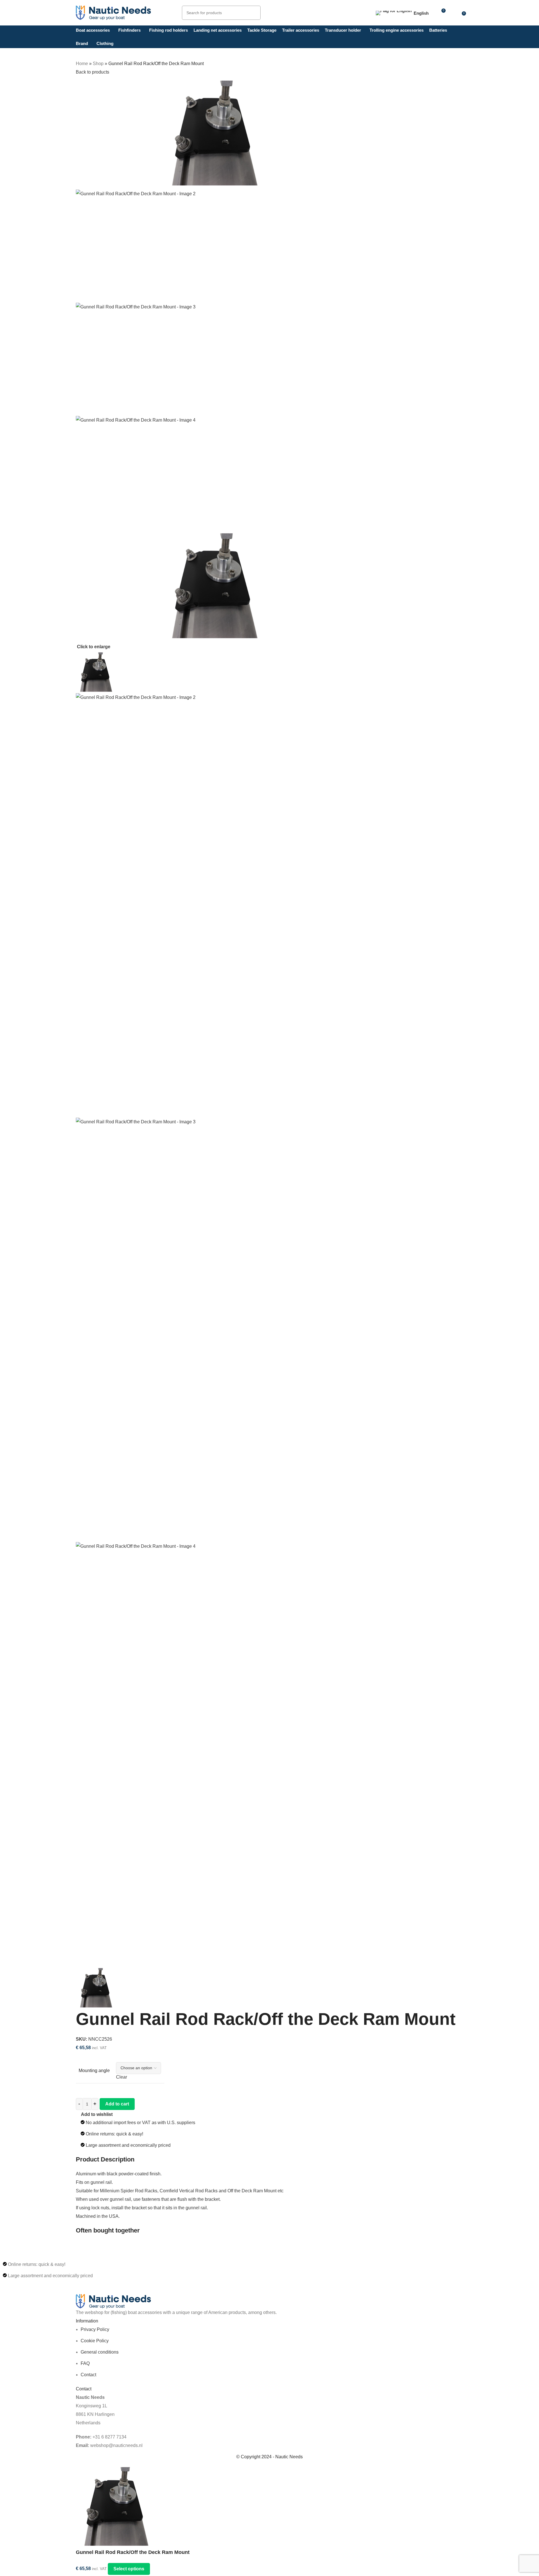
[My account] (454, 13)
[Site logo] (113, 12)
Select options (129, 2569)
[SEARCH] (254, 13)
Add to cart (117, 2104)
